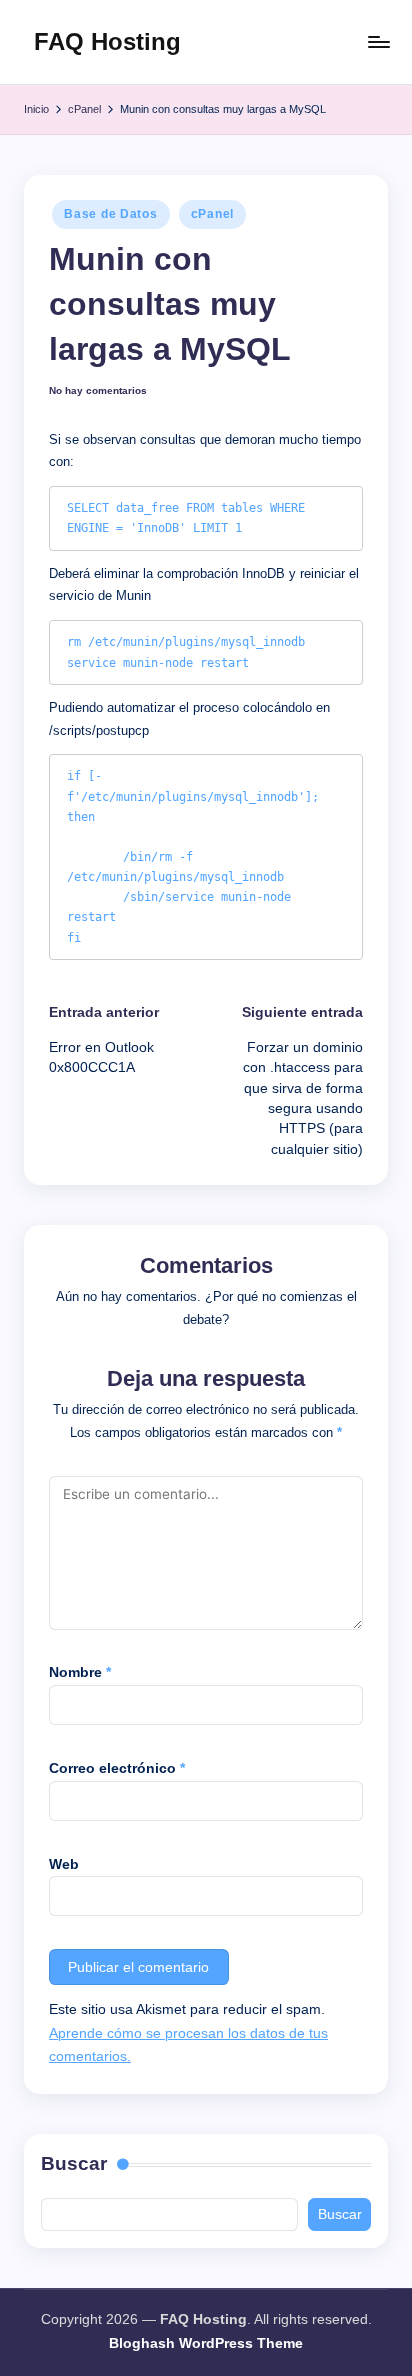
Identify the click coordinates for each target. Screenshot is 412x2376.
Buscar (74, 2163)
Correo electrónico (117, 1768)
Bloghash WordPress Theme (206, 2343)
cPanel (212, 214)
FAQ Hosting (107, 41)
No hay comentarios (98, 390)
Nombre (80, 1672)
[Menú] (378, 41)
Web (64, 1864)
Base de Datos (110, 214)
